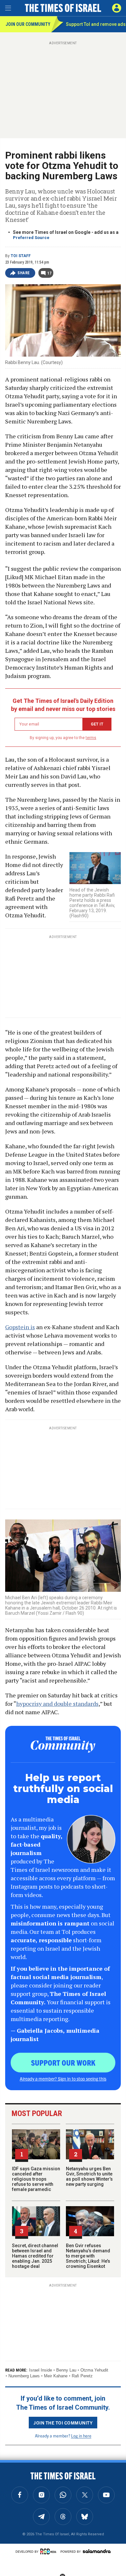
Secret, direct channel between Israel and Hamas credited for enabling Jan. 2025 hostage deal (35, 2256)
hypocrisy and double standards (57, 1704)
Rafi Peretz (82, 2376)
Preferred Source (31, 238)
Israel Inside (41, 2370)
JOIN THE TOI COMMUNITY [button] (63, 2423)
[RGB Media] (49, 2551)
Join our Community (28, 24)
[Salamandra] (97, 2551)
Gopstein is (20, 1327)
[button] (117, 8)
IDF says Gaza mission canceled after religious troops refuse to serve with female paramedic (36, 2179)
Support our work (63, 2062)
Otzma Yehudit (94, 2370)
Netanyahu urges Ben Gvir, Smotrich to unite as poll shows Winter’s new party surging (89, 2176)
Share (24, 273)
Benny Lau (66, 2370)
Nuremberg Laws (24, 2376)
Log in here (81, 2436)
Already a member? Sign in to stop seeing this (63, 2079)
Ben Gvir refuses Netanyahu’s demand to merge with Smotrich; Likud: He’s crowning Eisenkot (88, 2256)
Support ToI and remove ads (96, 24)
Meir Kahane (56, 2376)
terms (91, 738)
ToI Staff (21, 256)
